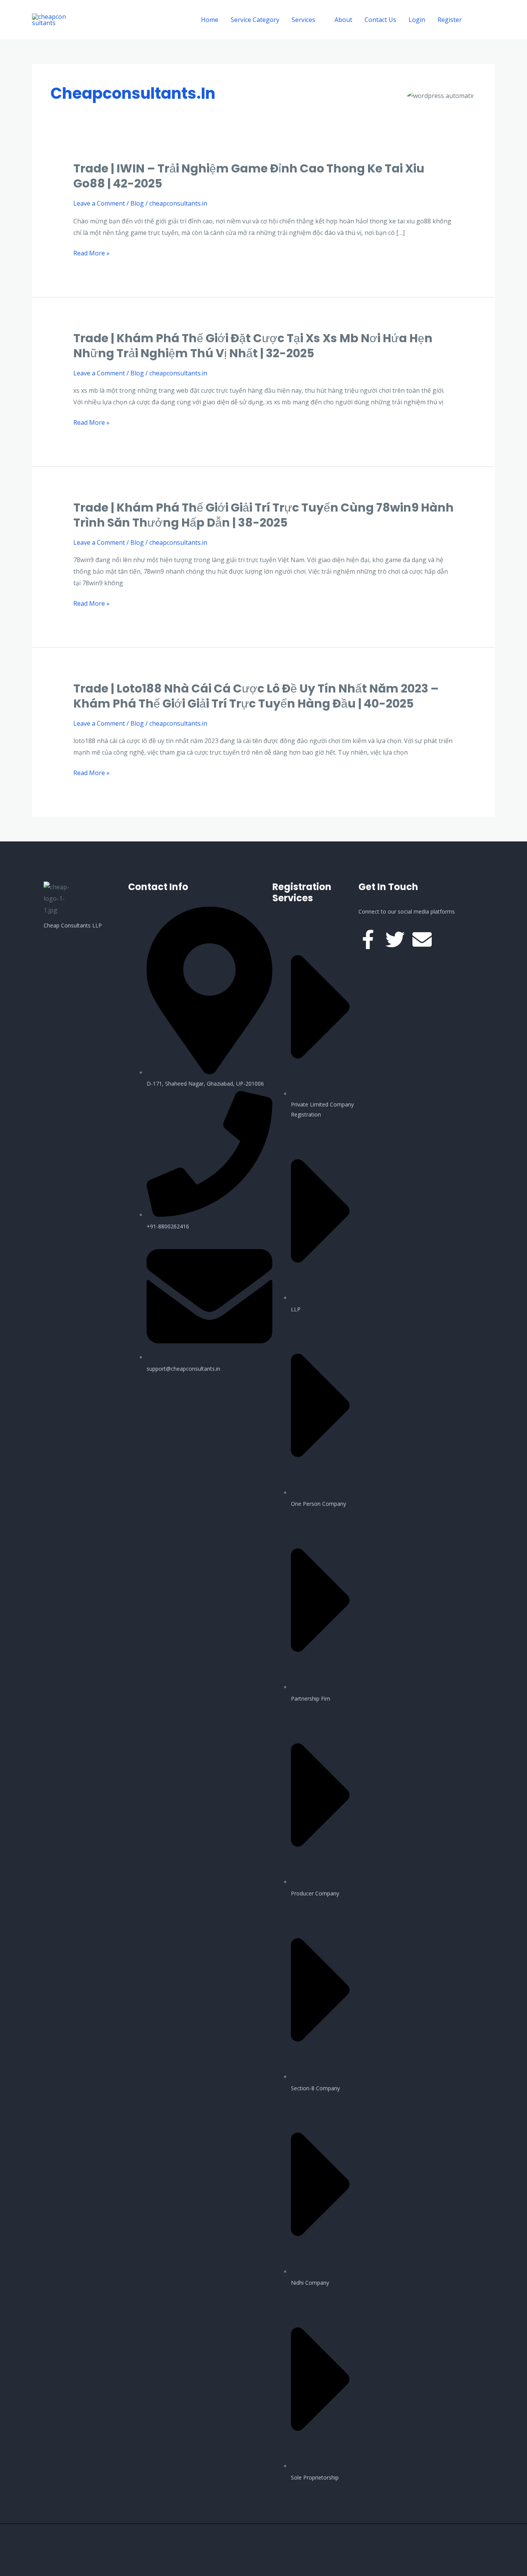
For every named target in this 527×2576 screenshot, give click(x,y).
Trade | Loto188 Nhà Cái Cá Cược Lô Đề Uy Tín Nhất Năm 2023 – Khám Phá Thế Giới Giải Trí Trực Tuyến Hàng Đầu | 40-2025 (256, 696)
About (343, 20)
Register (450, 20)
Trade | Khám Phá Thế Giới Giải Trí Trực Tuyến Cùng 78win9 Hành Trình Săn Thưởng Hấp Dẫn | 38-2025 (263, 515)
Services (303, 20)
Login (417, 20)
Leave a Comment (99, 203)
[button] (485, 20)
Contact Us (380, 20)
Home (210, 20)
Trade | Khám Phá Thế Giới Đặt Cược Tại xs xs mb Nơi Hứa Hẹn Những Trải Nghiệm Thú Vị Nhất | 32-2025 (253, 346)
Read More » (91, 253)
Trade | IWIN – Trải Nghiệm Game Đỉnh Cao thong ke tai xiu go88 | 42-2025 (249, 176)
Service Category (255, 20)
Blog (137, 203)
